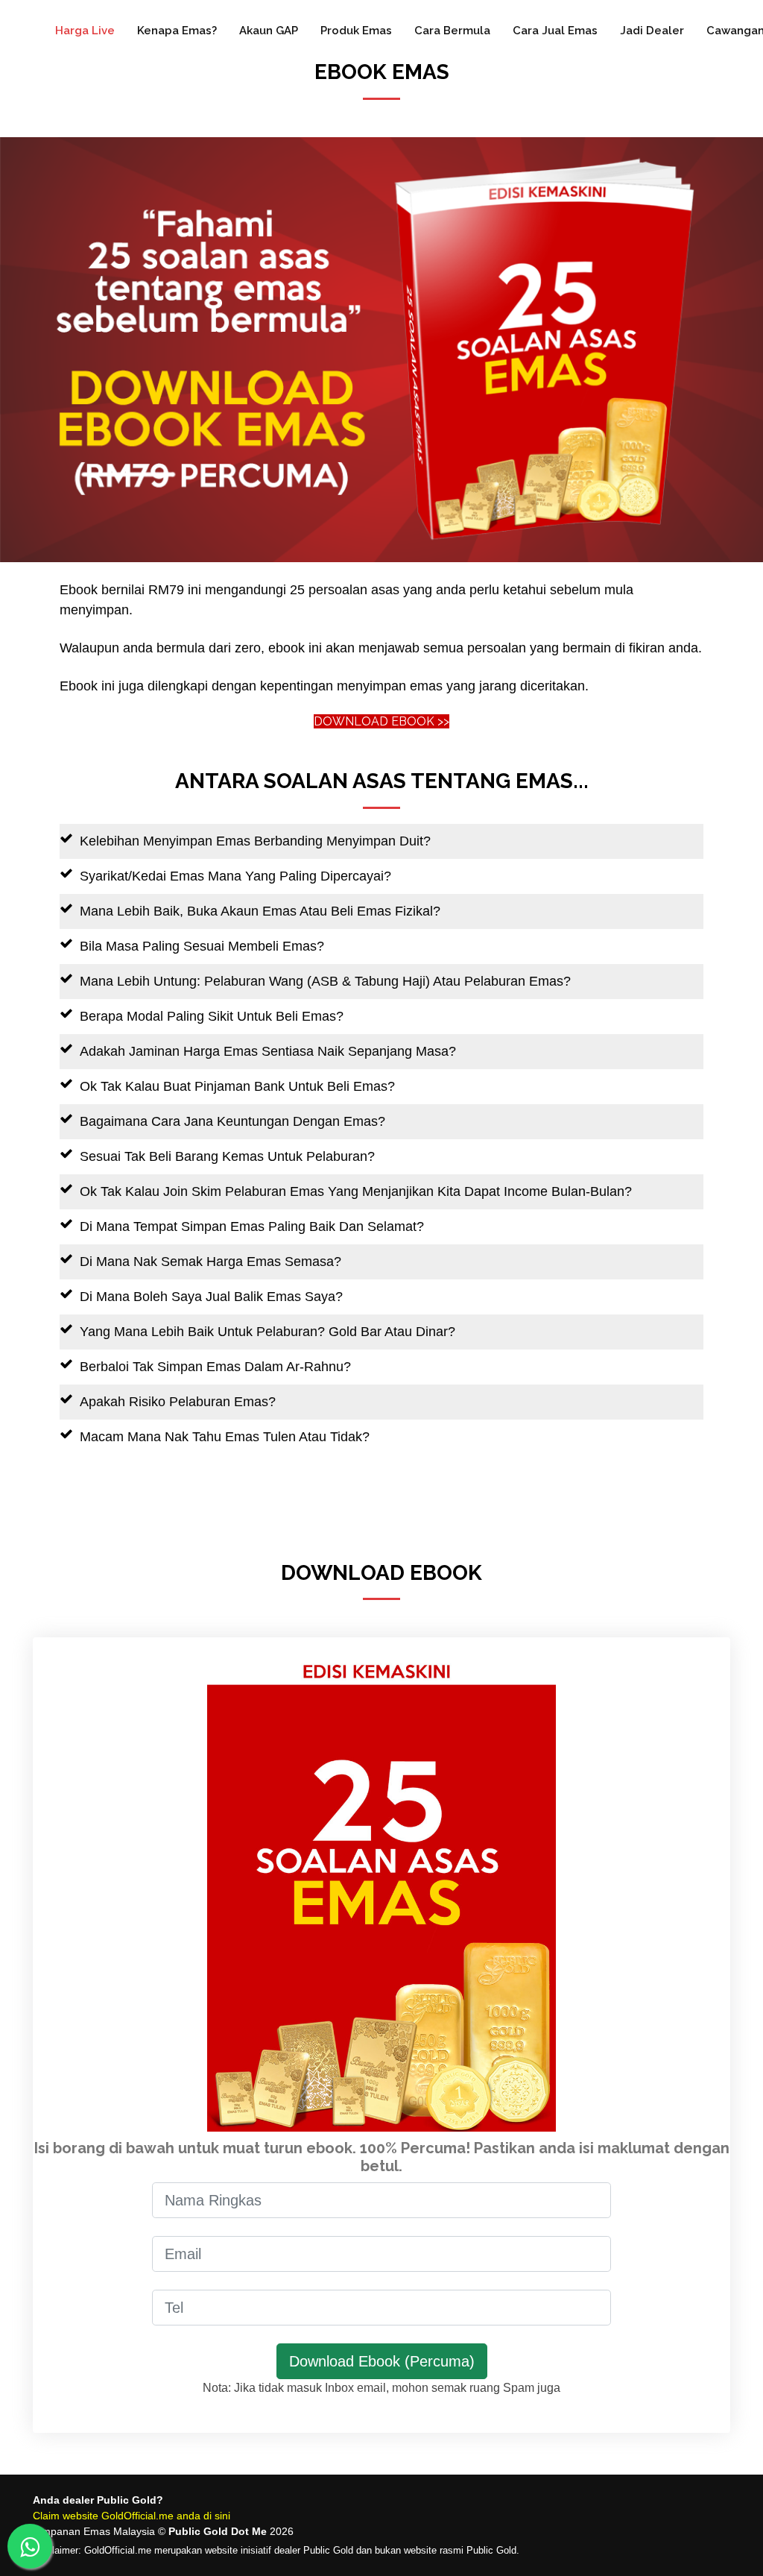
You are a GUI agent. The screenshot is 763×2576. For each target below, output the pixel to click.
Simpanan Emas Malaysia (94, 2531)
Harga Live (85, 31)
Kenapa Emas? (177, 31)
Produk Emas (356, 31)
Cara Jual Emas (555, 31)
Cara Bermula (452, 31)
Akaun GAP (269, 31)
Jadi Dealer (652, 31)
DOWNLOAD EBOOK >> (381, 721)
